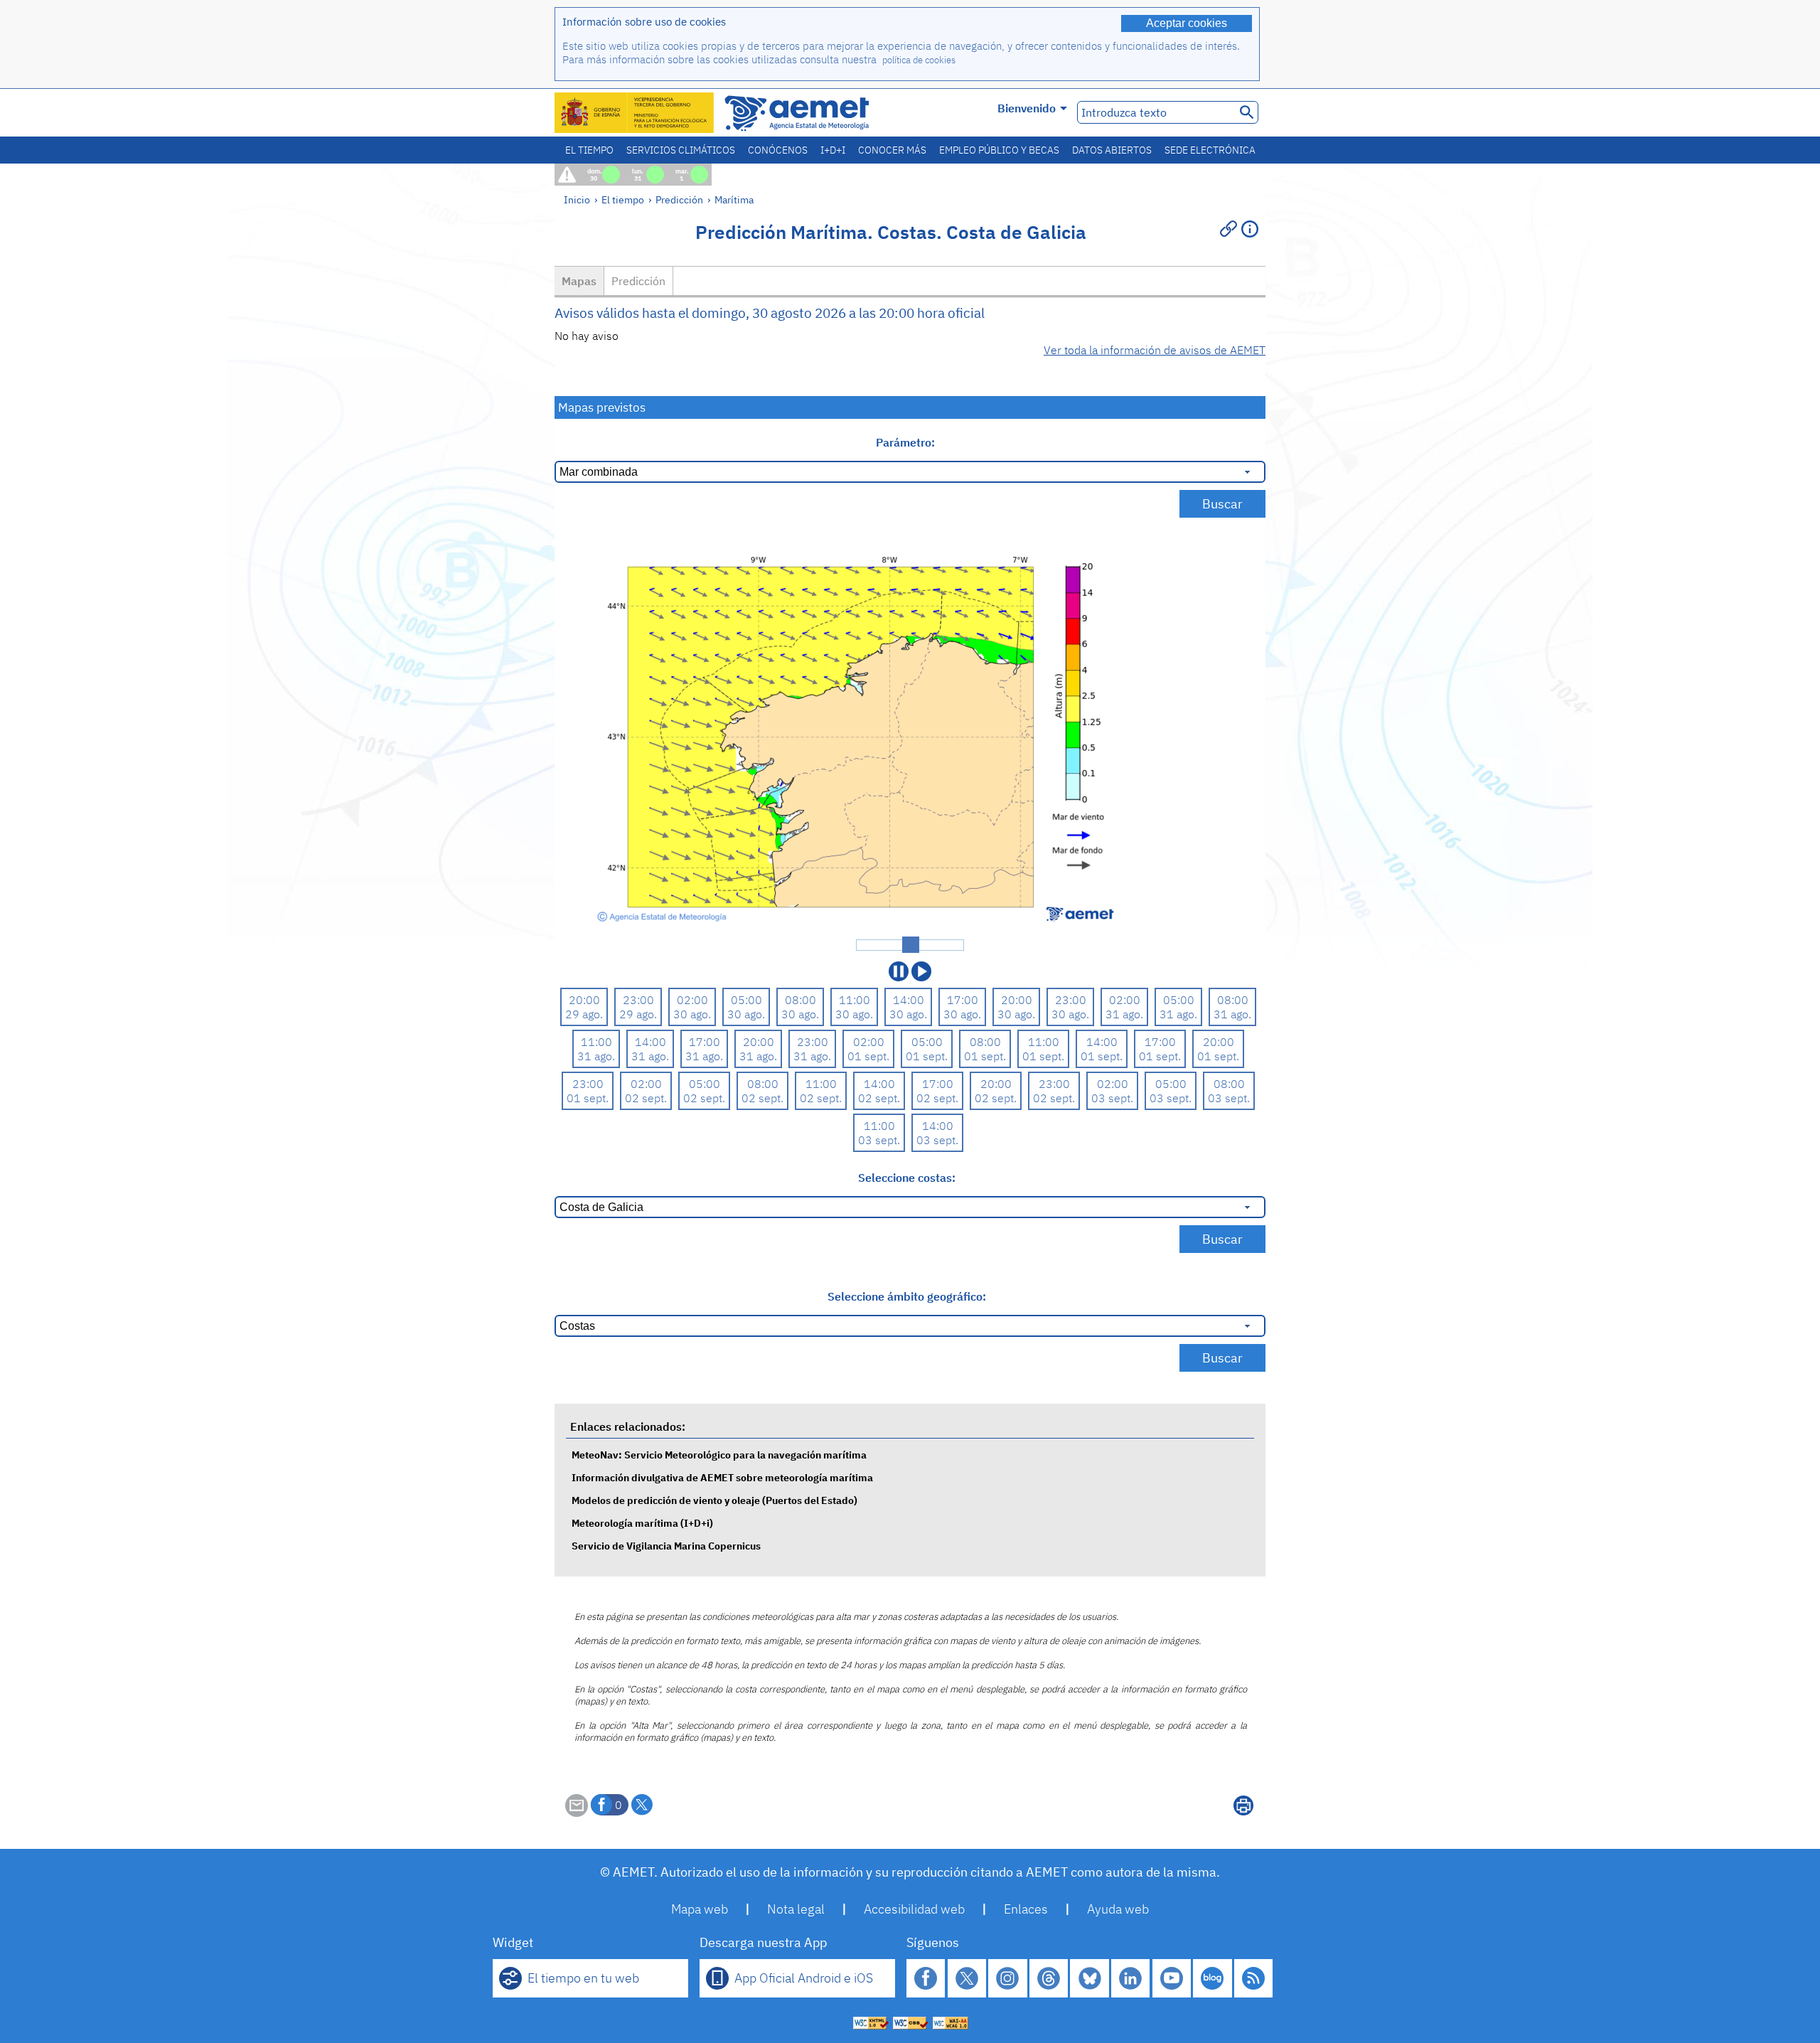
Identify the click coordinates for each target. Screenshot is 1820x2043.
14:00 (909, 1000)
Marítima (734, 199)
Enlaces (1026, 1909)
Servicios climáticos (681, 150)
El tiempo (589, 150)
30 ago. (692, 1014)
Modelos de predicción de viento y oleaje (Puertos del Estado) (714, 1500)
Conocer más (892, 150)
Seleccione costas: (907, 1178)
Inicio (577, 199)
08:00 (801, 1000)
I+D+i (833, 150)
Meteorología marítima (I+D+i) (642, 1523)
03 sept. (1112, 1098)
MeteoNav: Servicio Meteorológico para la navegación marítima (719, 1455)
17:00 (963, 1000)
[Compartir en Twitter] (642, 1805)
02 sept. (646, 1098)
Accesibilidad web (914, 1909)
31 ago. (1124, 1014)
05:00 (746, 1000)
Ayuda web (1118, 1909)
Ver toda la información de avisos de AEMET (1155, 350)
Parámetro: (907, 442)
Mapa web (700, 1909)
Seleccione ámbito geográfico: (907, 1296)
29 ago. (584, 1014)
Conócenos (778, 150)
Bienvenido (1027, 108)
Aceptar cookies (1187, 23)
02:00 (692, 1000)
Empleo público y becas (999, 150)
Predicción (679, 199)
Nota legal (796, 1909)
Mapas (579, 281)
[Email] (577, 1813)
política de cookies (919, 60)
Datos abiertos (1112, 150)
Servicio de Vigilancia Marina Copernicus (666, 1546)
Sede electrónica (1210, 150)
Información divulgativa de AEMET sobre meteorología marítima (722, 1477)
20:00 (584, 1000)
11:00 (855, 1000)
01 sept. (868, 1056)
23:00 (638, 1000)
